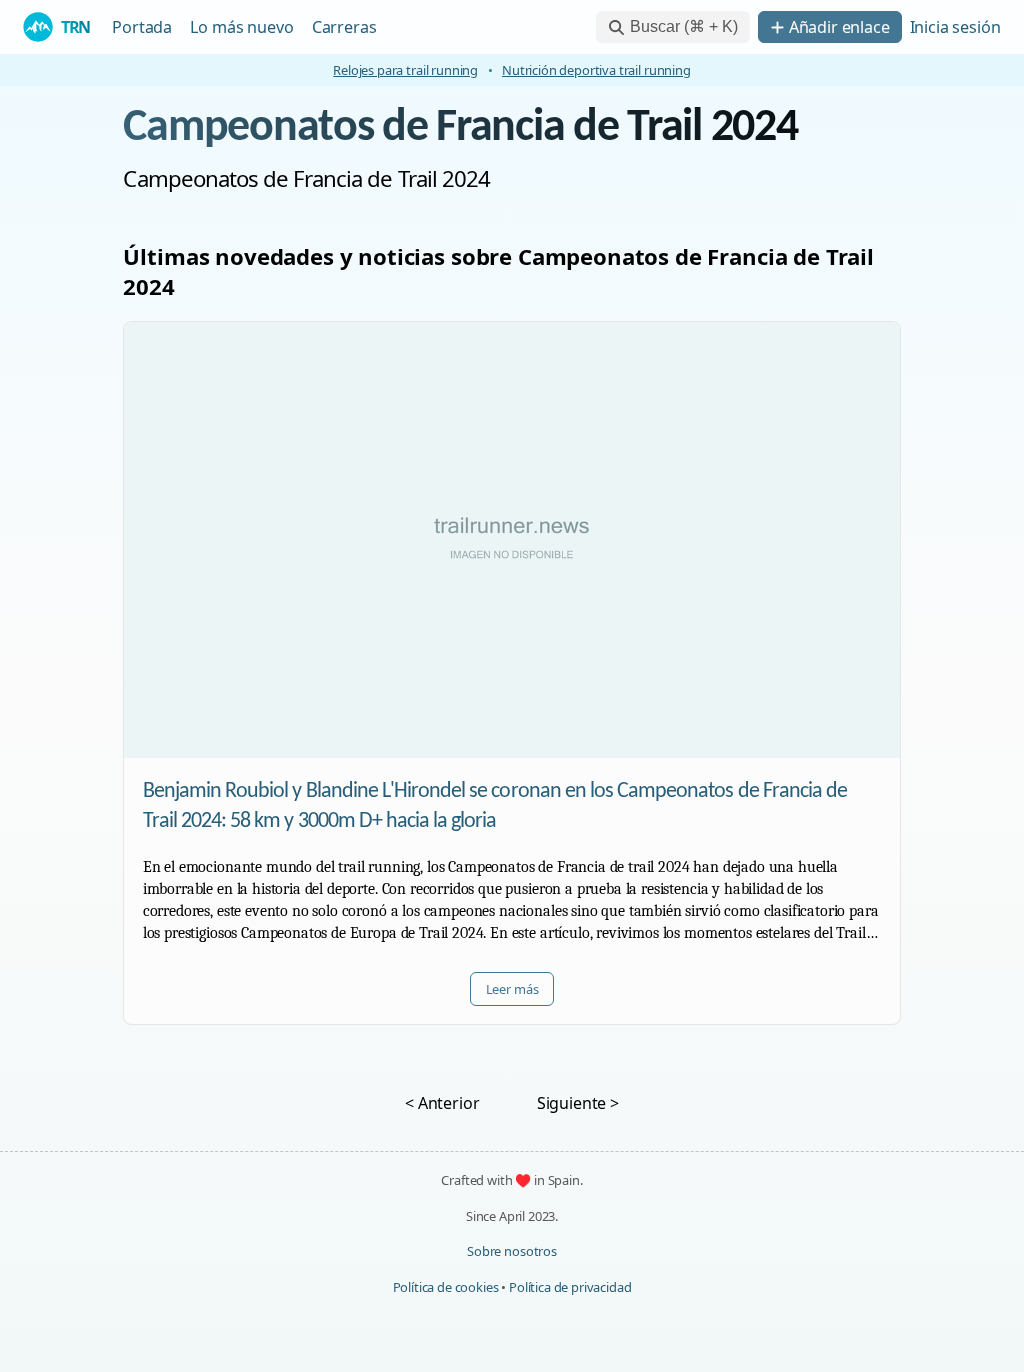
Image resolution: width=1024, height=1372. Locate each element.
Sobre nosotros (512, 1251)
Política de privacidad (570, 1287)
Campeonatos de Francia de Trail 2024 (460, 128)
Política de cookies (446, 1287)
